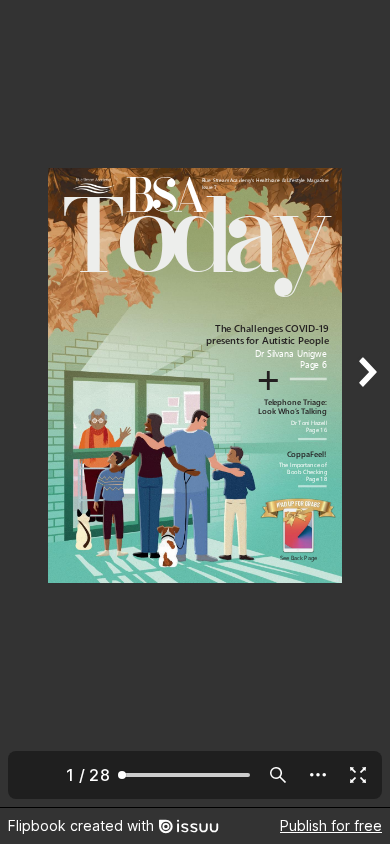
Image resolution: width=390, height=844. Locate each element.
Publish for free (331, 825)
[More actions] (318, 775)
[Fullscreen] (358, 775)
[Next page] (366, 403)
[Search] (278, 775)
